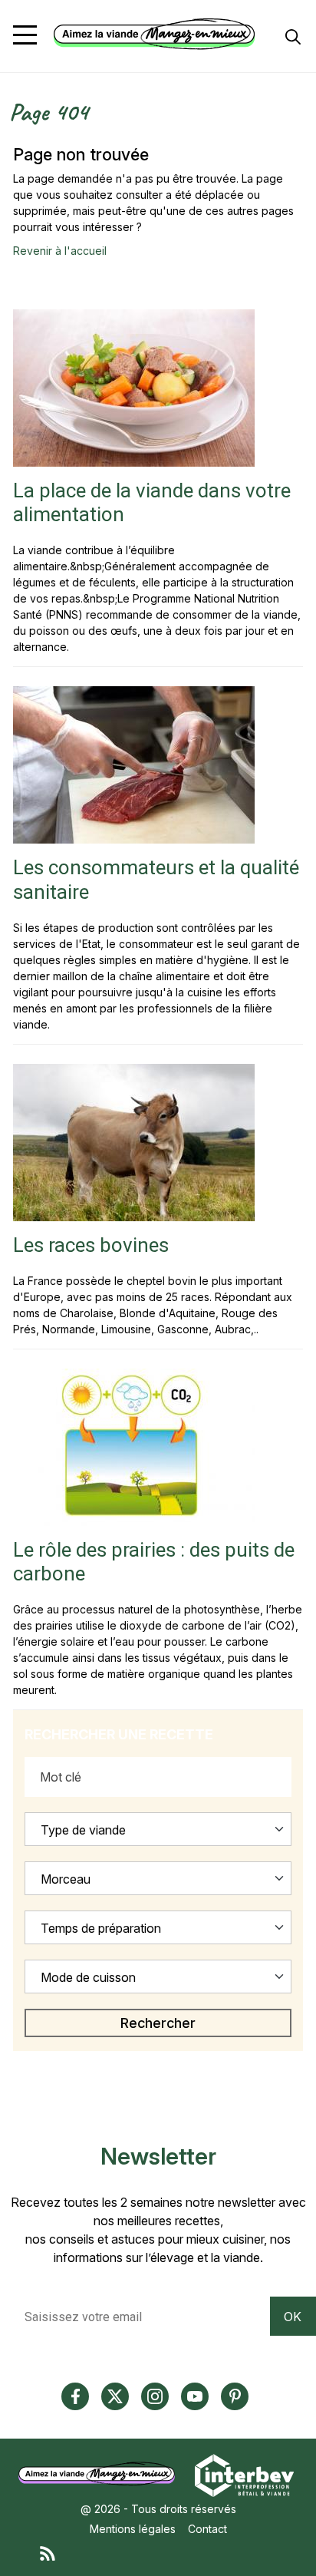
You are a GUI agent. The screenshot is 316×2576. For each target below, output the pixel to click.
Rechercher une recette (119, 1734)
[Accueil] (154, 34)
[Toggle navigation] (25, 35)
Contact (207, 2529)
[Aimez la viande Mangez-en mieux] (102, 2474)
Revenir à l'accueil (60, 251)
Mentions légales (133, 2529)
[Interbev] (244, 2474)
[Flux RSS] (173, 2553)
